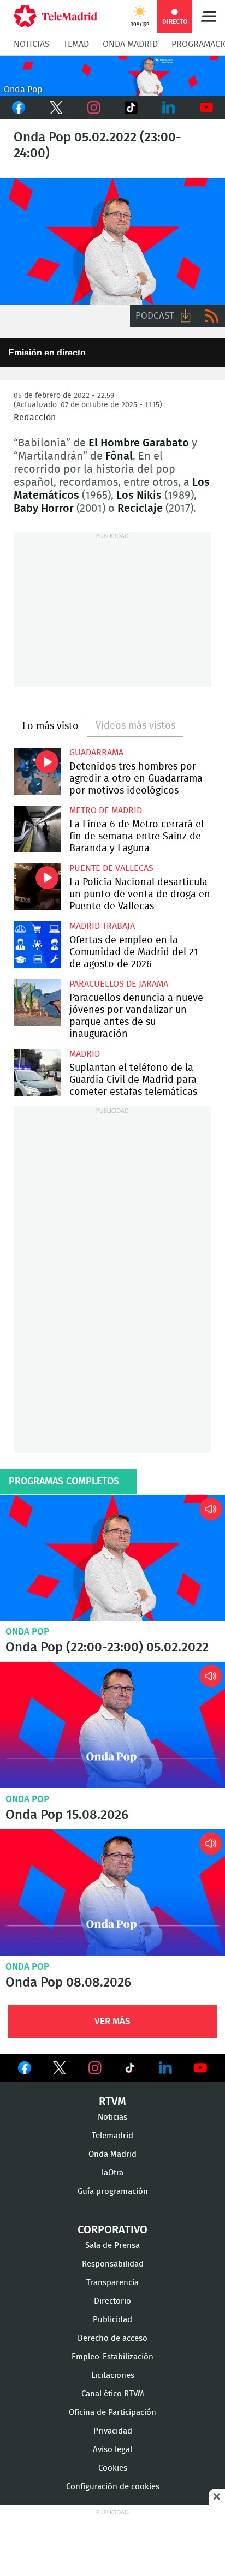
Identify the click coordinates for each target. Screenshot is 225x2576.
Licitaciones (113, 2375)
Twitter (57, 108)
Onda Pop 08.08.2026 (112, 1893)
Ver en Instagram (95, 2068)
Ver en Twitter (60, 2070)
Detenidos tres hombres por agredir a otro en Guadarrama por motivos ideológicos (37, 771)
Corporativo (112, 2230)
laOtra (112, 2173)
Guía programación (113, 2192)
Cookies (113, 2468)
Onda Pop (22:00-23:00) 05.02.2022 (112, 1558)
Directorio (112, 2301)
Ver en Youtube (200, 2068)
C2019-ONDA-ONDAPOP (112, 76)
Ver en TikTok (130, 2070)
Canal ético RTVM (113, 2394)
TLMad (76, 44)
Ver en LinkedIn (165, 2068)
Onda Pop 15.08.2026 (112, 1725)
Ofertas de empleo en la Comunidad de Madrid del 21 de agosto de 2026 (37, 945)
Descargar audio (186, 316)
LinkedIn (169, 108)
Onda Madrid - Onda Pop (112, 241)
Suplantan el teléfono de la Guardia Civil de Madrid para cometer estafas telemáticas (37, 1073)
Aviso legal (112, 2450)
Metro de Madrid (106, 810)
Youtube (206, 108)
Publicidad (112, 2320)
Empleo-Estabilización (112, 2357)
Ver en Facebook (25, 2070)
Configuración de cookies (113, 2487)
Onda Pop (27, 1632)
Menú (209, 16)
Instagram (94, 108)
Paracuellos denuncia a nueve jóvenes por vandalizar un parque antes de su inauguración (37, 1003)
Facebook (19, 108)
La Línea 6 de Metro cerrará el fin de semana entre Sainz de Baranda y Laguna (37, 829)
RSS (212, 316)
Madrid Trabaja (102, 926)
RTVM (112, 2102)
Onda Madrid (130, 44)
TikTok (131, 108)
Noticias (32, 44)
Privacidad (113, 2431)
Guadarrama (96, 753)
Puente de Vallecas (111, 868)
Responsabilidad (113, 2264)
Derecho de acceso (112, 2338)
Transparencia (112, 2283)
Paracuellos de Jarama (119, 984)
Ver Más (112, 2021)
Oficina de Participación (112, 2413)
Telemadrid (112, 2136)
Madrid (85, 1054)
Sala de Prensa (112, 2246)
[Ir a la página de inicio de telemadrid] (55, 16)
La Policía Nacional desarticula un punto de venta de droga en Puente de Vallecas (37, 887)
